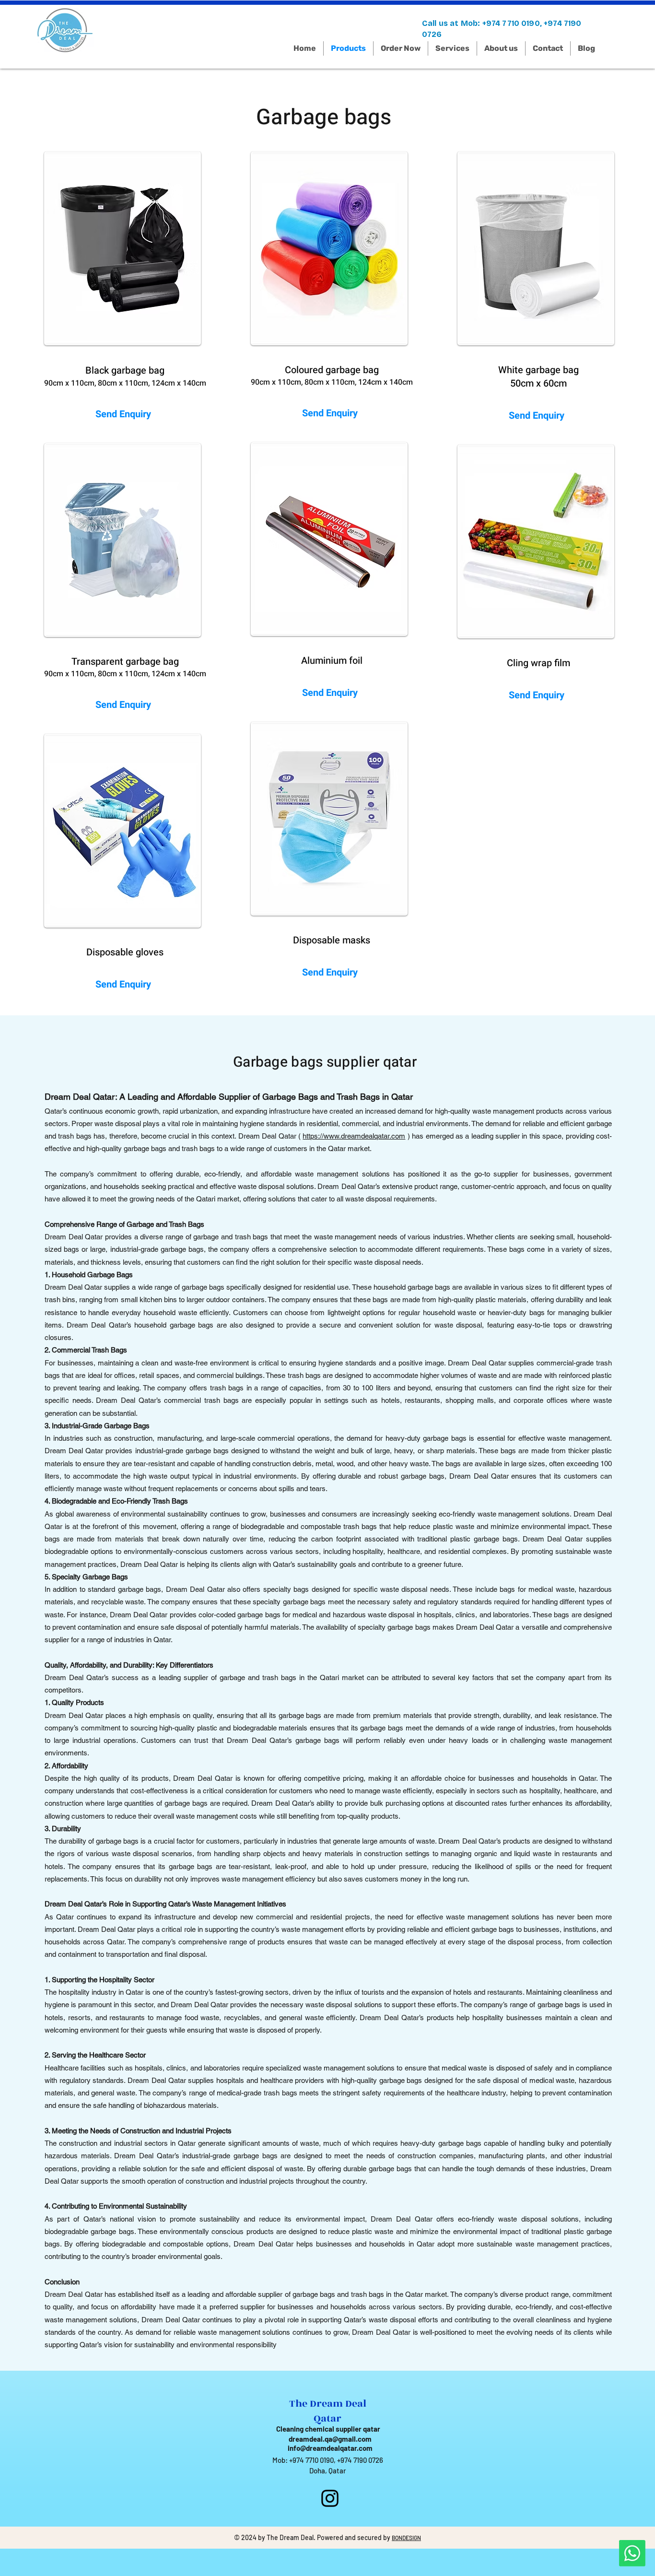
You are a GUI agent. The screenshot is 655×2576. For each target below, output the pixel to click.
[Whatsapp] (632, 2553)
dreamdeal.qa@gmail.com (330, 2439)
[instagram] (330, 2498)
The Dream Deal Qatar (328, 2411)
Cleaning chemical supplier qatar (328, 2429)
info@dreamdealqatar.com (330, 2448)
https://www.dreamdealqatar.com (354, 1136)
